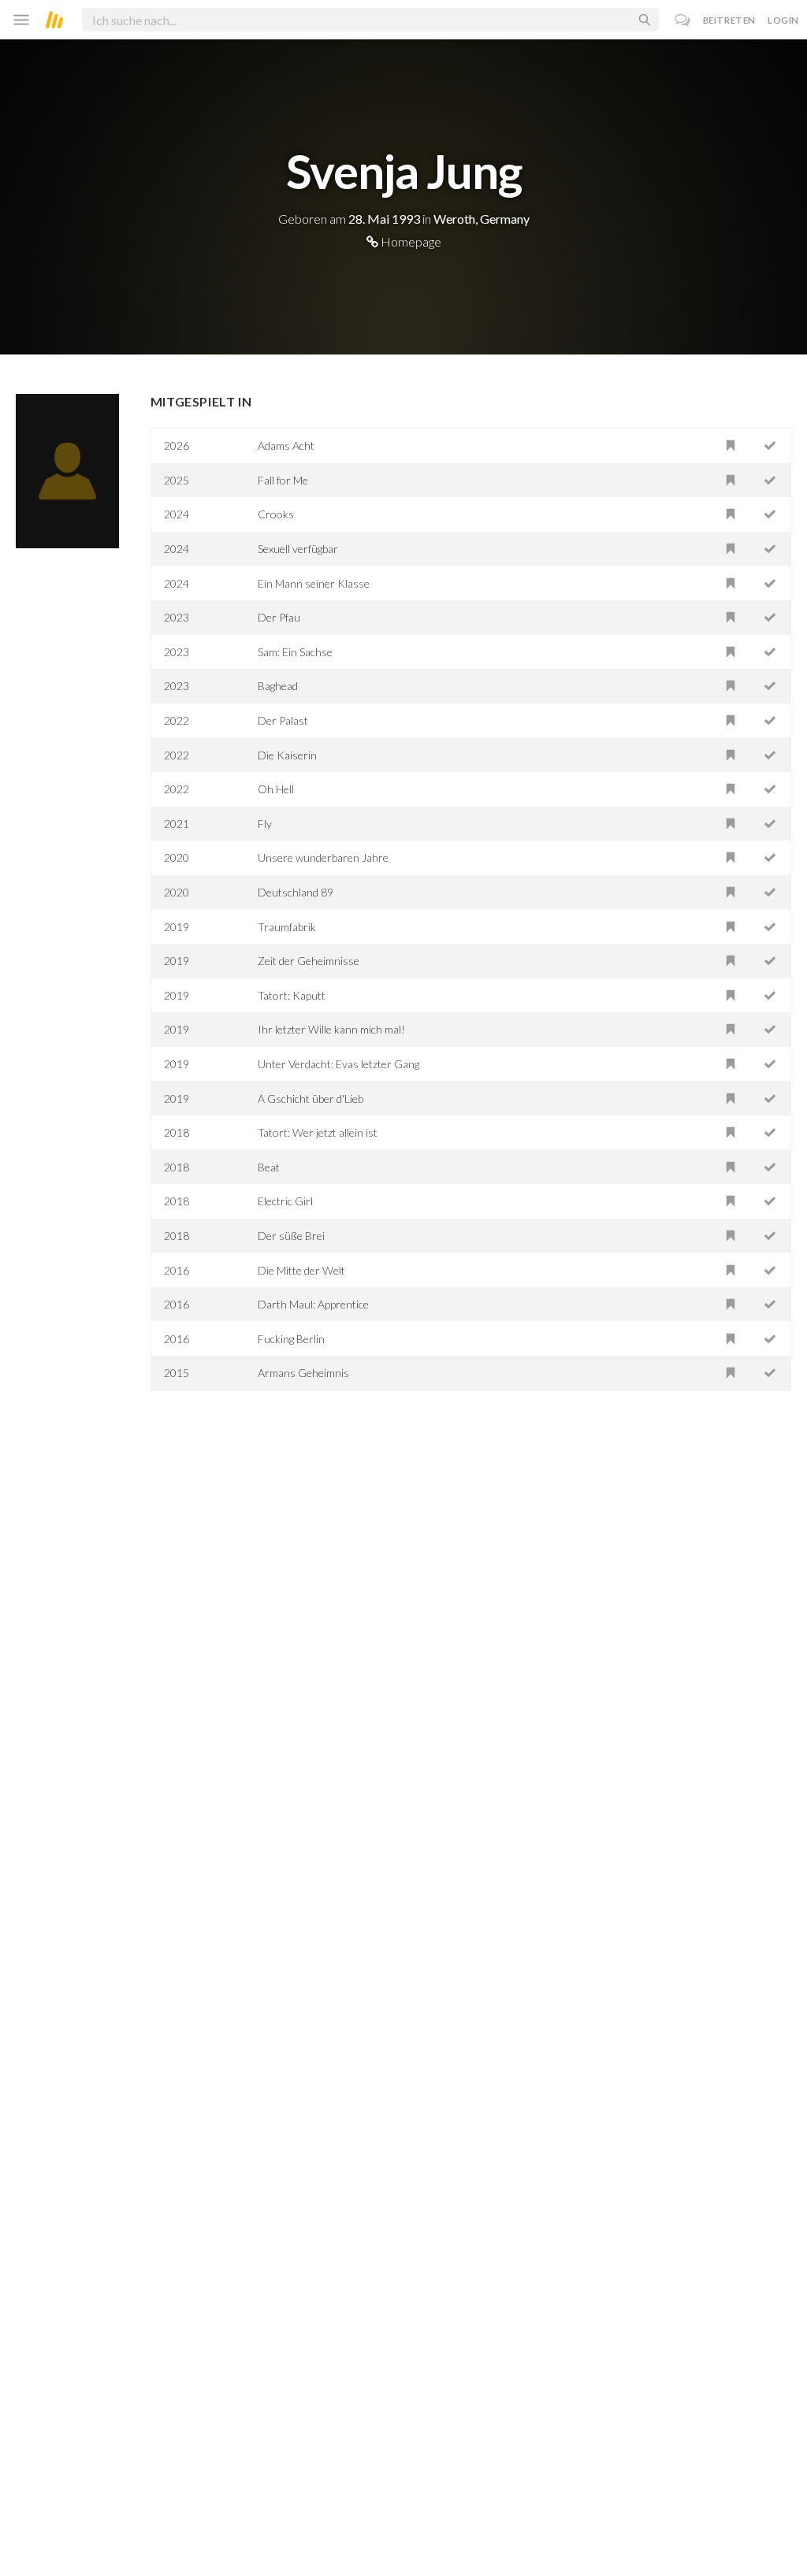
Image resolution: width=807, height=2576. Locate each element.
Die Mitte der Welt (301, 1270)
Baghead (278, 686)
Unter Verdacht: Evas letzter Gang (338, 1064)
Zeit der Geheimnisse (309, 961)
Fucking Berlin (291, 1339)
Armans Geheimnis (303, 1373)
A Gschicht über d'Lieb (311, 1099)
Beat (269, 1167)
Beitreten (729, 20)
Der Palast (283, 720)
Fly (265, 824)
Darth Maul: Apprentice (313, 1304)
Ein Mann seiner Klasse (314, 583)
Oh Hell (276, 789)
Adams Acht (286, 445)
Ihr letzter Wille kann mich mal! (331, 1029)
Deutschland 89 (296, 892)
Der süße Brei (291, 1236)
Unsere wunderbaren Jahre (323, 857)
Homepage (410, 241)
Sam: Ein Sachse (295, 652)
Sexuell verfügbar (298, 549)
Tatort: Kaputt (292, 995)
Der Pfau (279, 617)
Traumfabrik (287, 927)
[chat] (683, 20)
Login (783, 20)
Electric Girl (285, 1201)
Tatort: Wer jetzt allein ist (318, 1132)
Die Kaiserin (287, 755)
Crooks (276, 514)
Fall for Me (283, 480)
